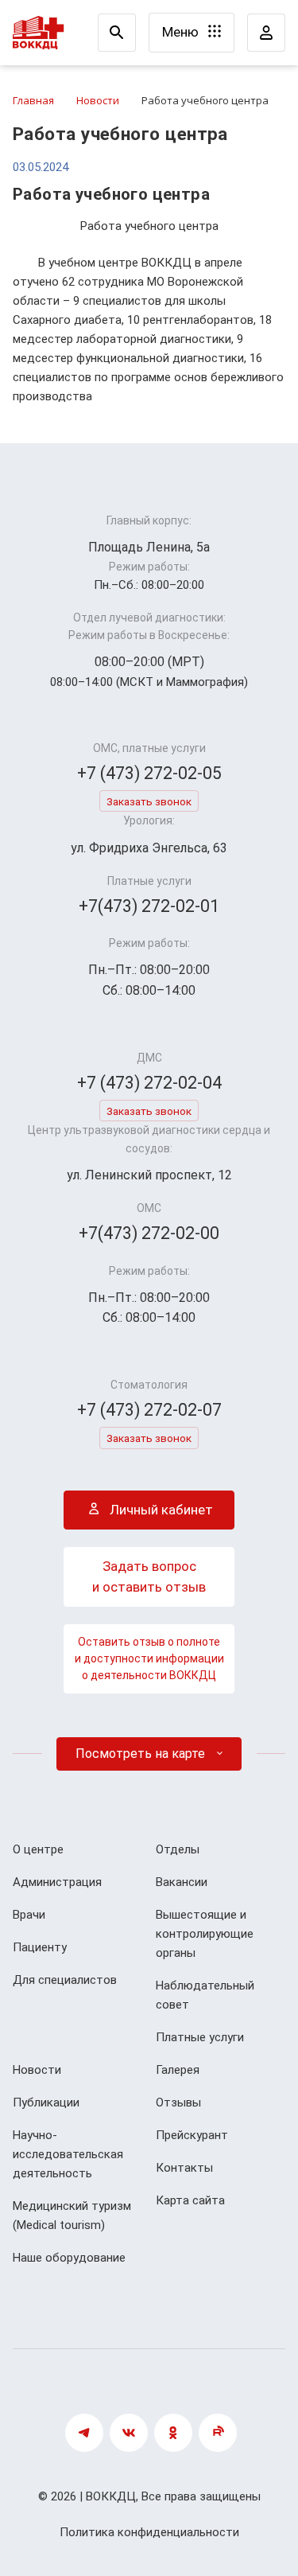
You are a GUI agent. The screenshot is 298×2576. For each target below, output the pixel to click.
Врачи (29, 1915)
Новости (37, 2070)
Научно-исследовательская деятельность (68, 2154)
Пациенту (40, 1947)
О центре (38, 1849)
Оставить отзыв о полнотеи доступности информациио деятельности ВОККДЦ (149, 1658)
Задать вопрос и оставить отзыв (149, 1576)
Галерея (178, 2070)
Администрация (57, 1882)
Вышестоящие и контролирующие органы (205, 1934)
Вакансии (182, 1882)
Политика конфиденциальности (149, 2532)
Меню (182, 32)
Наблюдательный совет (205, 1995)
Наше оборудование (69, 2258)
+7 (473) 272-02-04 (149, 1083)
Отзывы (178, 2102)
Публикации (46, 2102)
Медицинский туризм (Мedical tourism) (72, 2216)
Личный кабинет (160, 1510)
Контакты (184, 2168)
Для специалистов (65, 1980)
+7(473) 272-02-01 (149, 906)
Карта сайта (190, 2200)
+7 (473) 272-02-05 (149, 773)
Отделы (178, 1849)
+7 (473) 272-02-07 (149, 1410)
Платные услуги (200, 2037)
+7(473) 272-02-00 (149, 1233)
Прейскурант (192, 2135)
